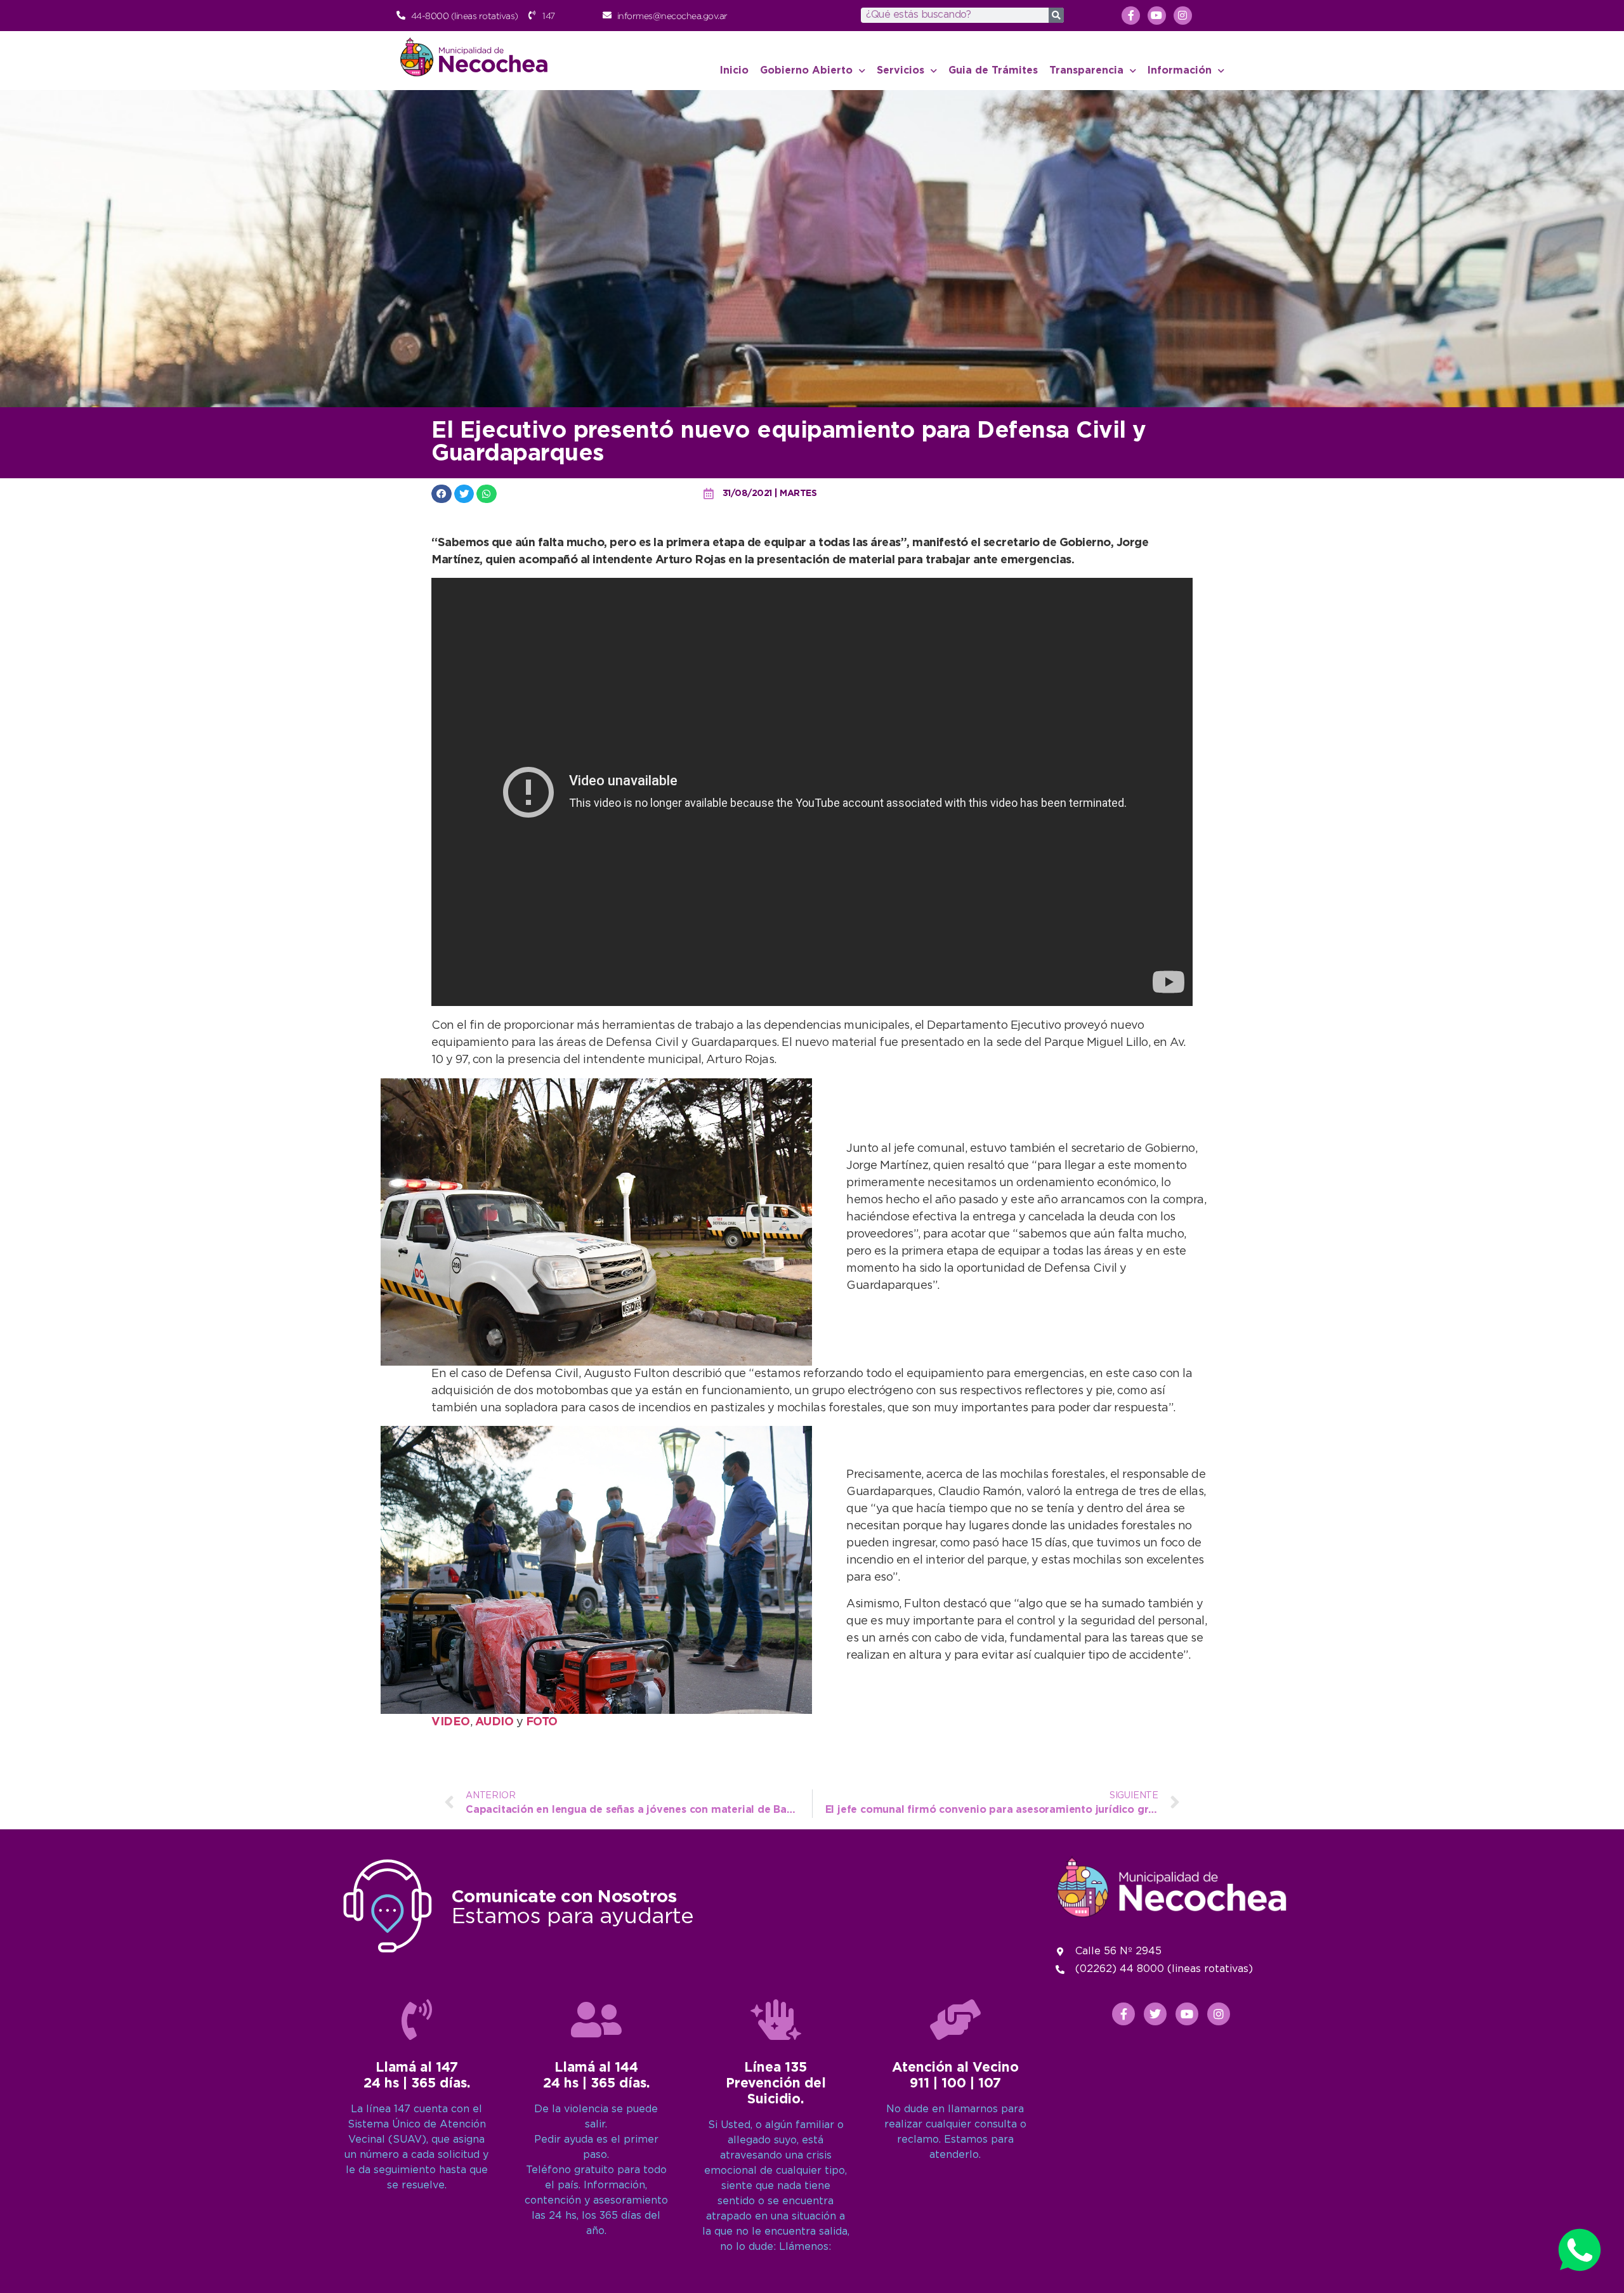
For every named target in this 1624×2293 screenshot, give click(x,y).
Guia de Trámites (993, 71)
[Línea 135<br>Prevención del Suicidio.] (776, 2020)
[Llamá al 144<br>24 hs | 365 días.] (596, 2020)
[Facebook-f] (1131, 16)
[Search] (1056, 15)
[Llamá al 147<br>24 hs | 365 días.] (417, 2020)
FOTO (542, 1722)
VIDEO (451, 1722)
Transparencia (1086, 71)
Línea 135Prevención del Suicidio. (776, 2084)
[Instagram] (1183, 16)
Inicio (734, 71)
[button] (442, 494)
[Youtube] (1157, 16)
